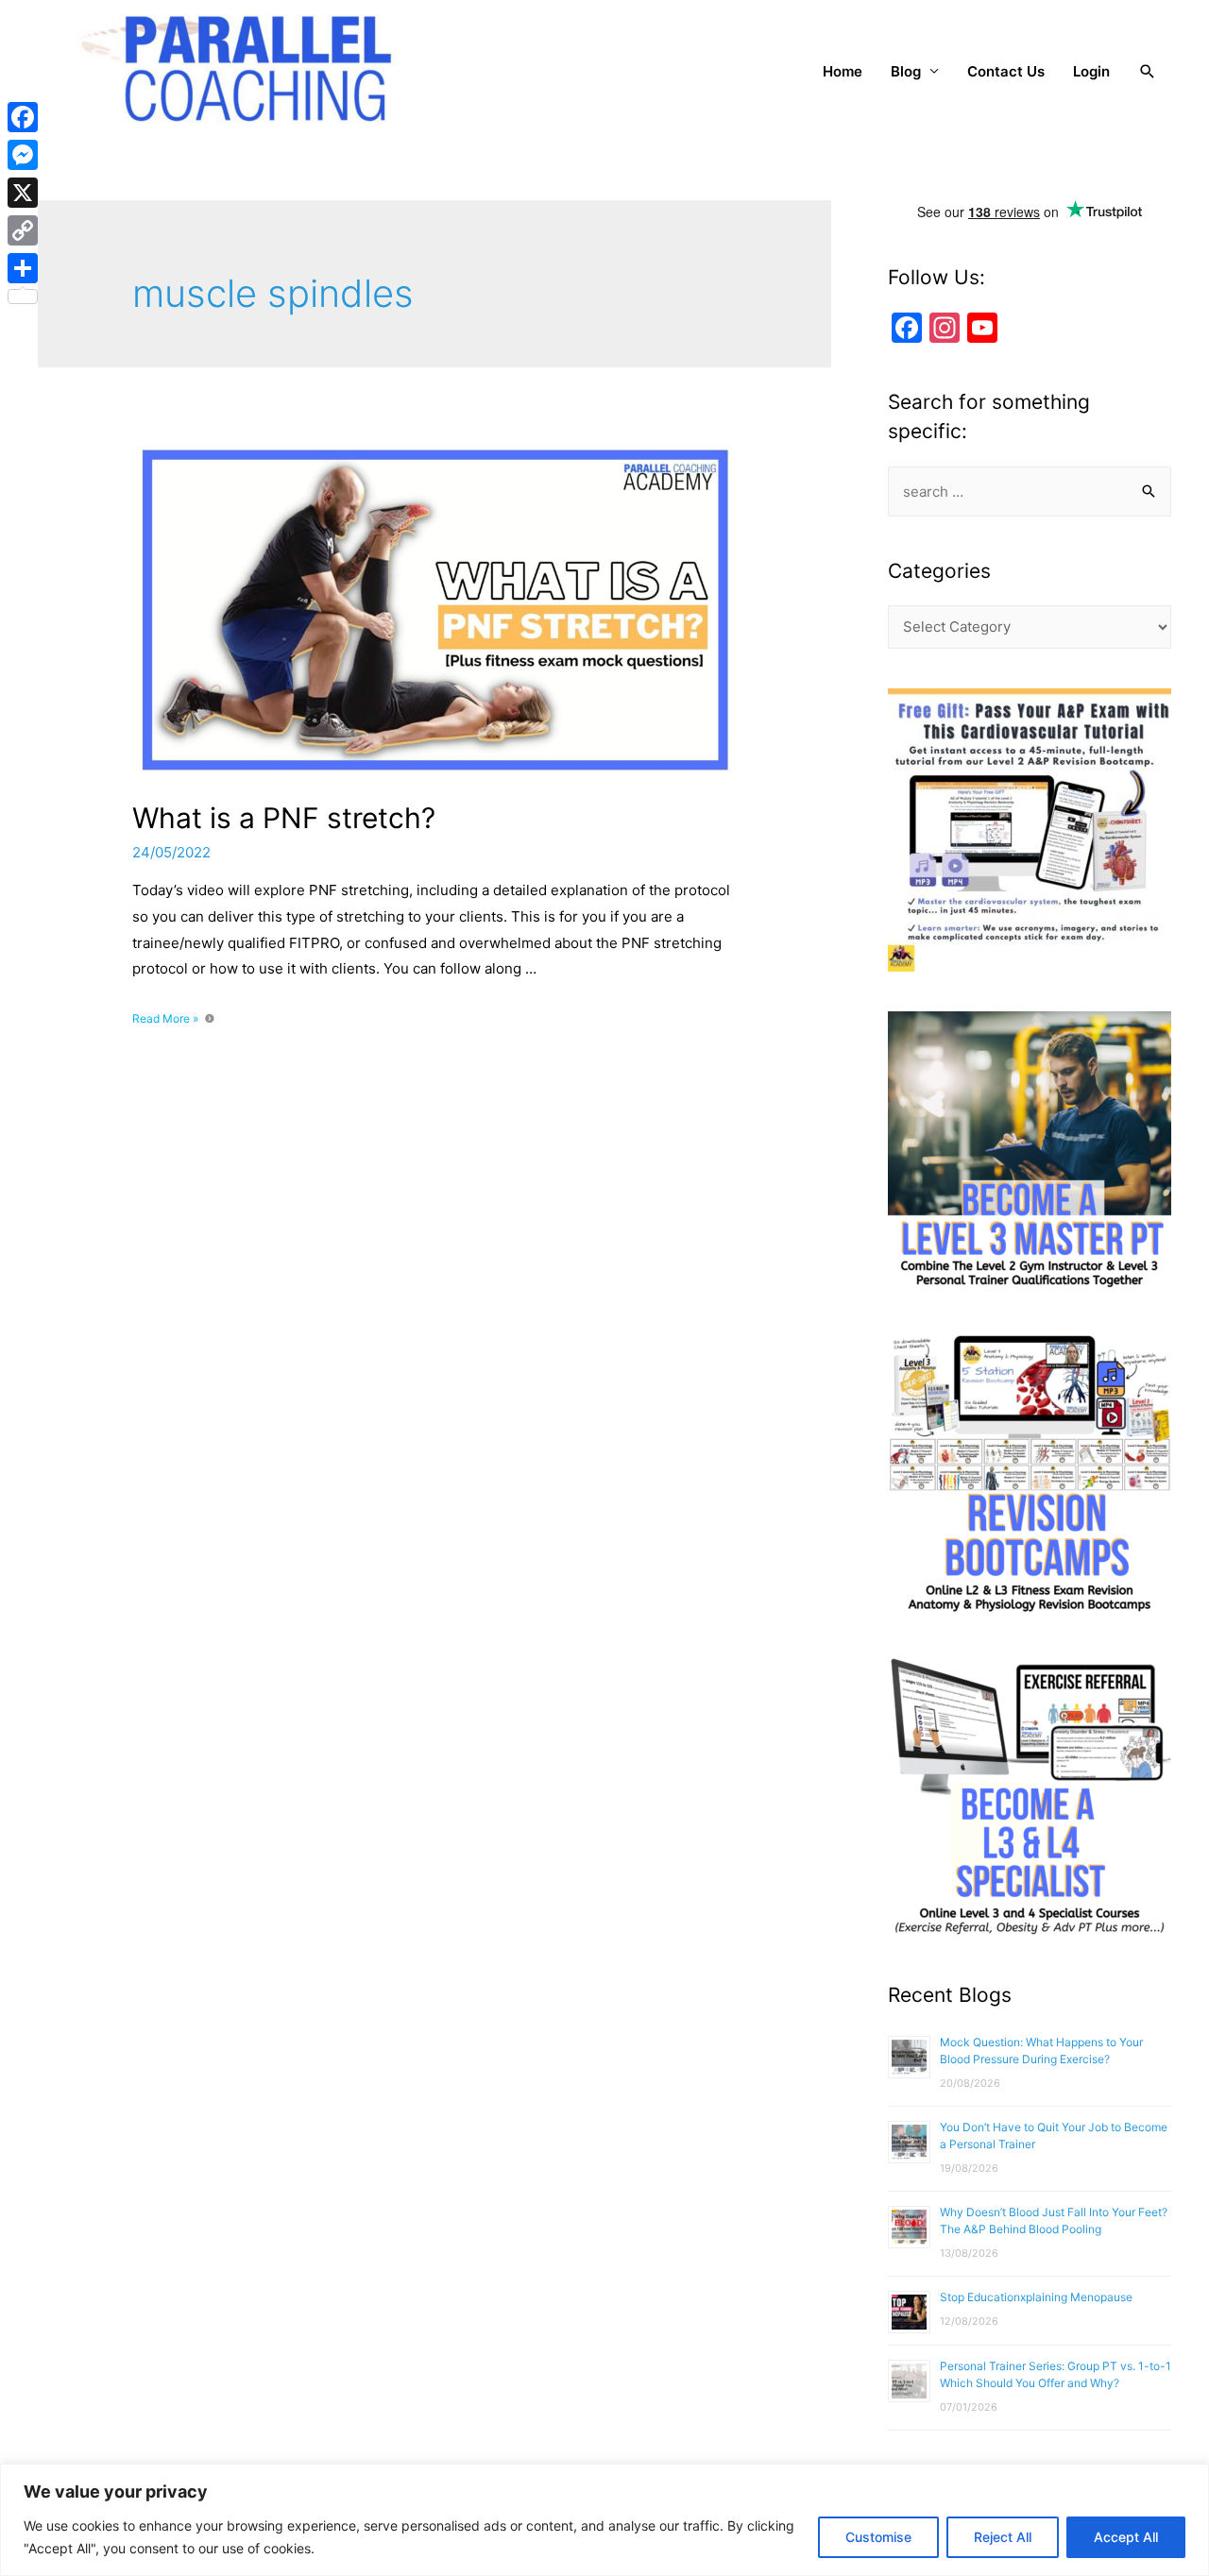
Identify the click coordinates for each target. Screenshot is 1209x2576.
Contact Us (1006, 71)
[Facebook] (23, 117)
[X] (23, 193)
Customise (878, 2537)
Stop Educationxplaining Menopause (1036, 2297)
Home (843, 71)
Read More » (165, 1018)
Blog (906, 71)
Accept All (1126, 2537)
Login (1091, 71)
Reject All (1003, 2537)
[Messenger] (23, 155)
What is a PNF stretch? (284, 818)
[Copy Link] (23, 230)
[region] (604, 2520)
